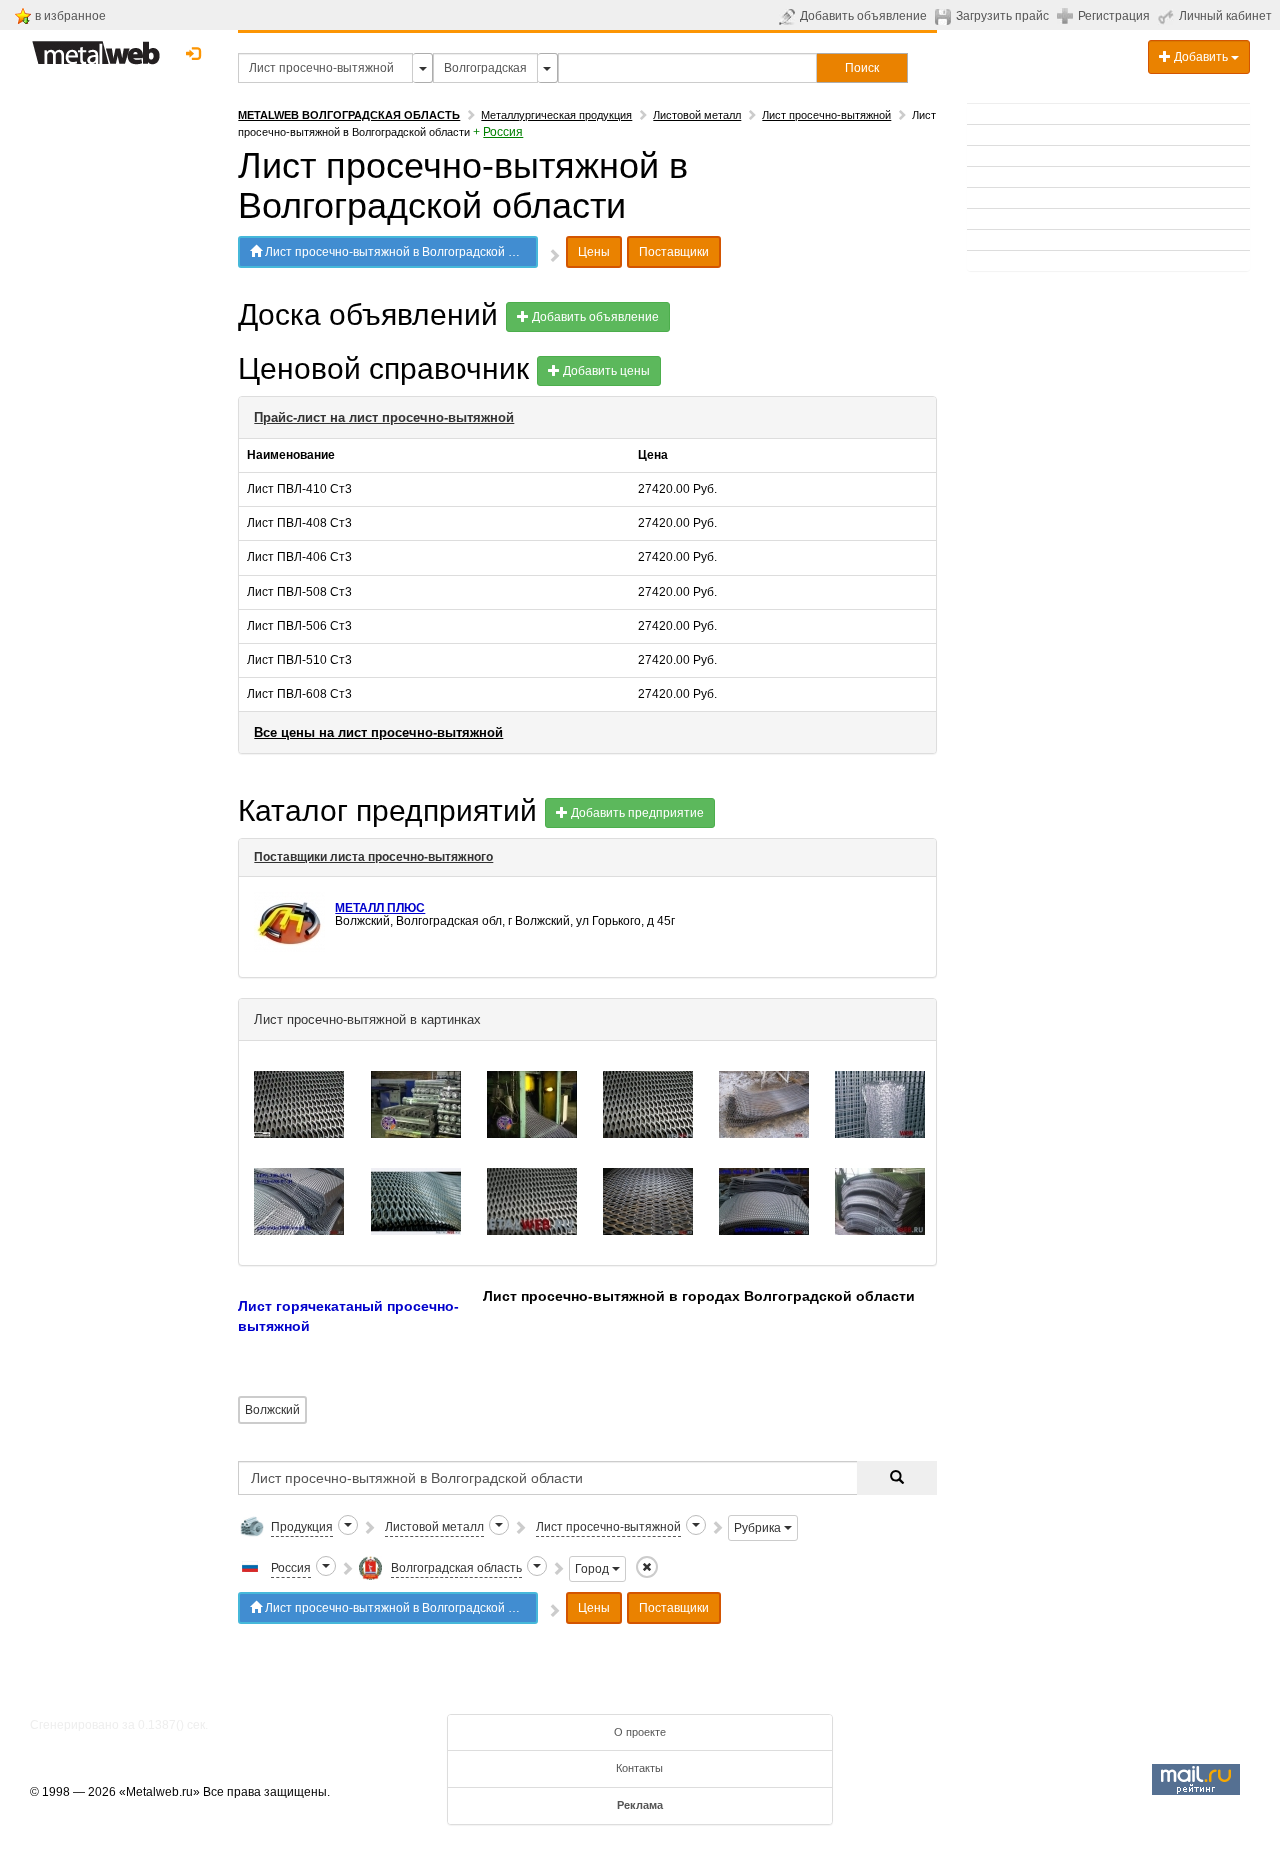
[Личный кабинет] (1168, 16)
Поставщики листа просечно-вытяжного (373, 857)
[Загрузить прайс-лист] (945, 16)
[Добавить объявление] (789, 16)
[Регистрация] (1067, 15)
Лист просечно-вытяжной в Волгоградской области (400, 252)
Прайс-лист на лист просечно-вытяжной (384, 417)
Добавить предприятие (636, 813)
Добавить (1201, 57)
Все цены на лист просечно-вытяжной (378, 732)
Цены (594, 252)
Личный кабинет (1225, 16)
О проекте (640, 1732)
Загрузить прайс (1002, 16)
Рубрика (759, 1528)
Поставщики (674, 252)
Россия (503, 132)
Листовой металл (697, 115)
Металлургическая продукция (556, 115)
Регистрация (1114, 16)
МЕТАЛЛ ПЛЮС (380, 908)
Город (593, 1569)
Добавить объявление (863, 16)
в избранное (70, 16)
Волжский (272, 1410)
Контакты (639, 1768)
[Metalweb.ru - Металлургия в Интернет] (96, 47)
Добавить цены (605, 371)
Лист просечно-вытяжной (826, 115)
